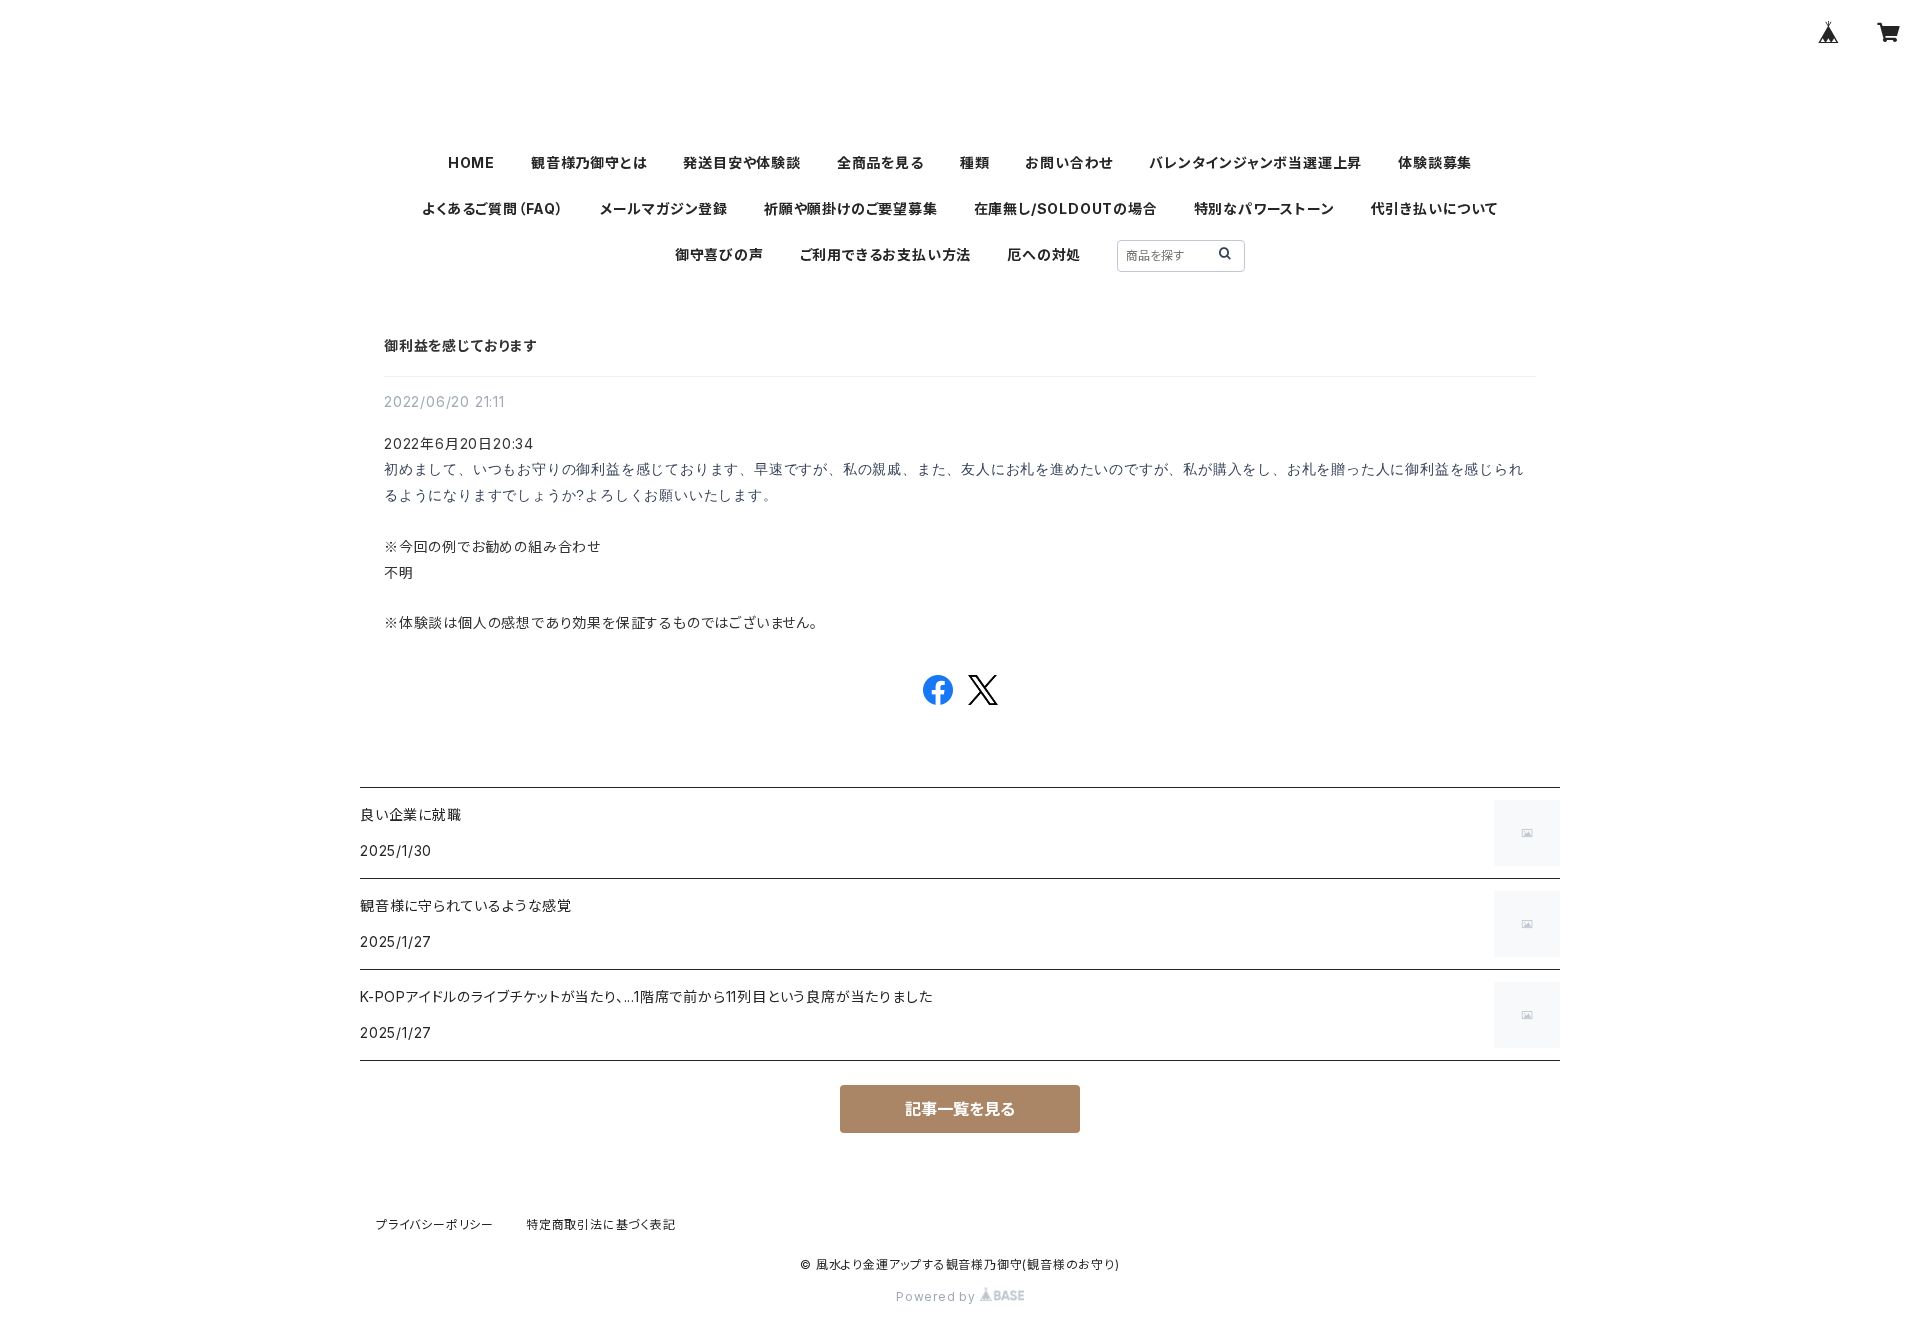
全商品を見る (880, 162)
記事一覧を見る (960, 1109)
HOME (471, 162)
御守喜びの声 (719, 254)
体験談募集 (1435, 162)
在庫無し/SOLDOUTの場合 (1066, 208)
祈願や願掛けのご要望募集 (851, 208)
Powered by (938, 1296)
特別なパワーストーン (1264, 208)
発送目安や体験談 (741, 162)
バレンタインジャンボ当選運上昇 (1255, 162)
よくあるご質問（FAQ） (493, 208)
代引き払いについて (1434, 208)
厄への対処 (1044, 254)
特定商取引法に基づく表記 (601, 1224)
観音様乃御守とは (589, 162)
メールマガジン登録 (664, 208)
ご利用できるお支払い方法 (886, 254)
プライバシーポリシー (435, 1224)
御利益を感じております (461, 345)
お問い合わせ (1069, 162)
